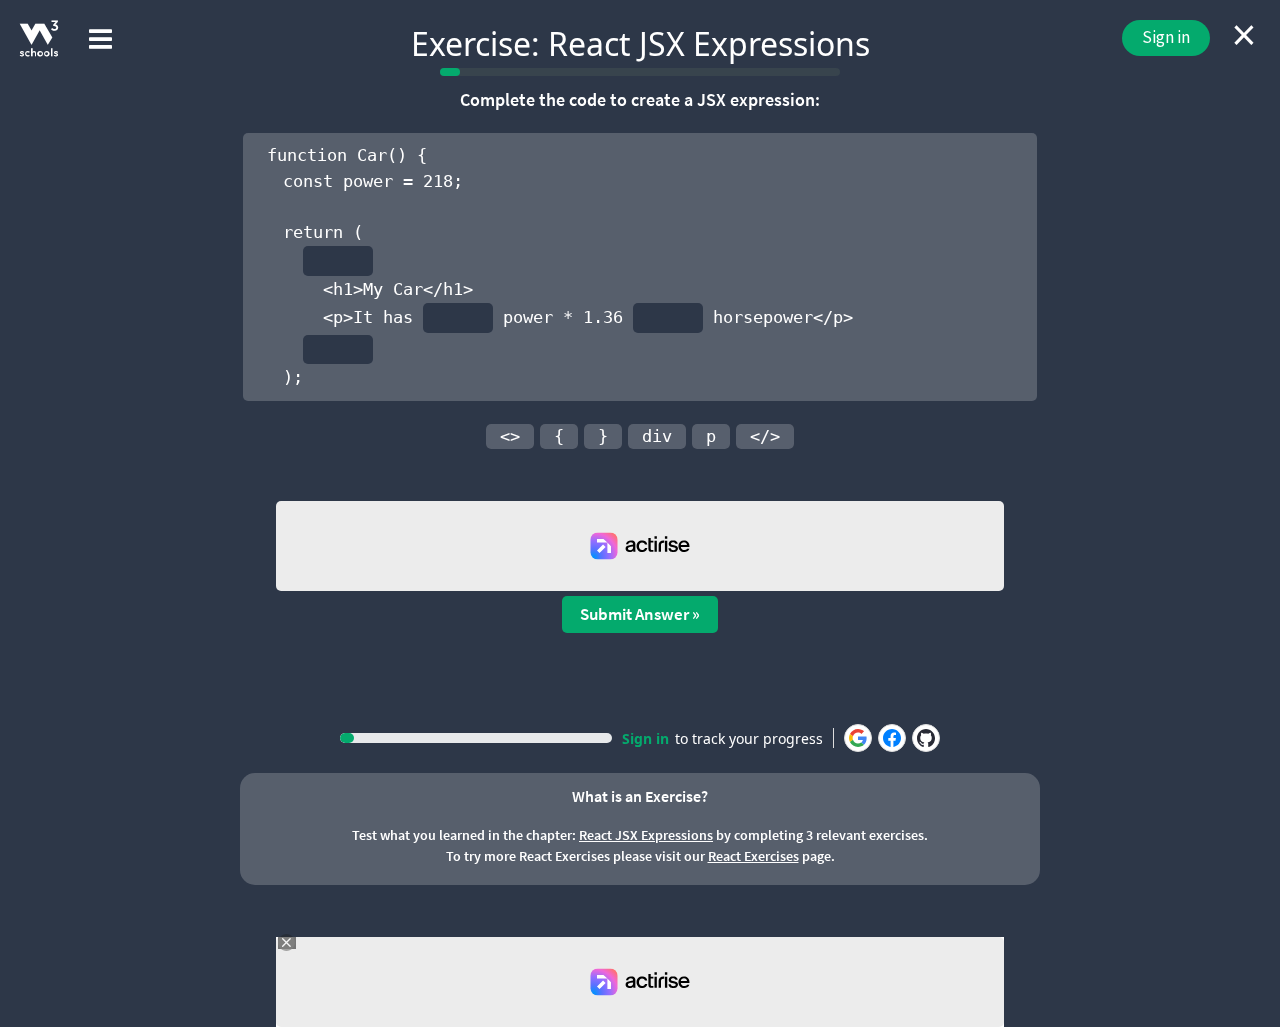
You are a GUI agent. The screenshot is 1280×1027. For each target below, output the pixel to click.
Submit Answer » (640, 614)
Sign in (1166, 37)
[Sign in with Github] (926, 738)
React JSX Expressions (646, 835)
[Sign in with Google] (858, 738)
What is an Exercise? (640, 796)
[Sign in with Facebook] (892, 738)
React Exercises (753, 856)
